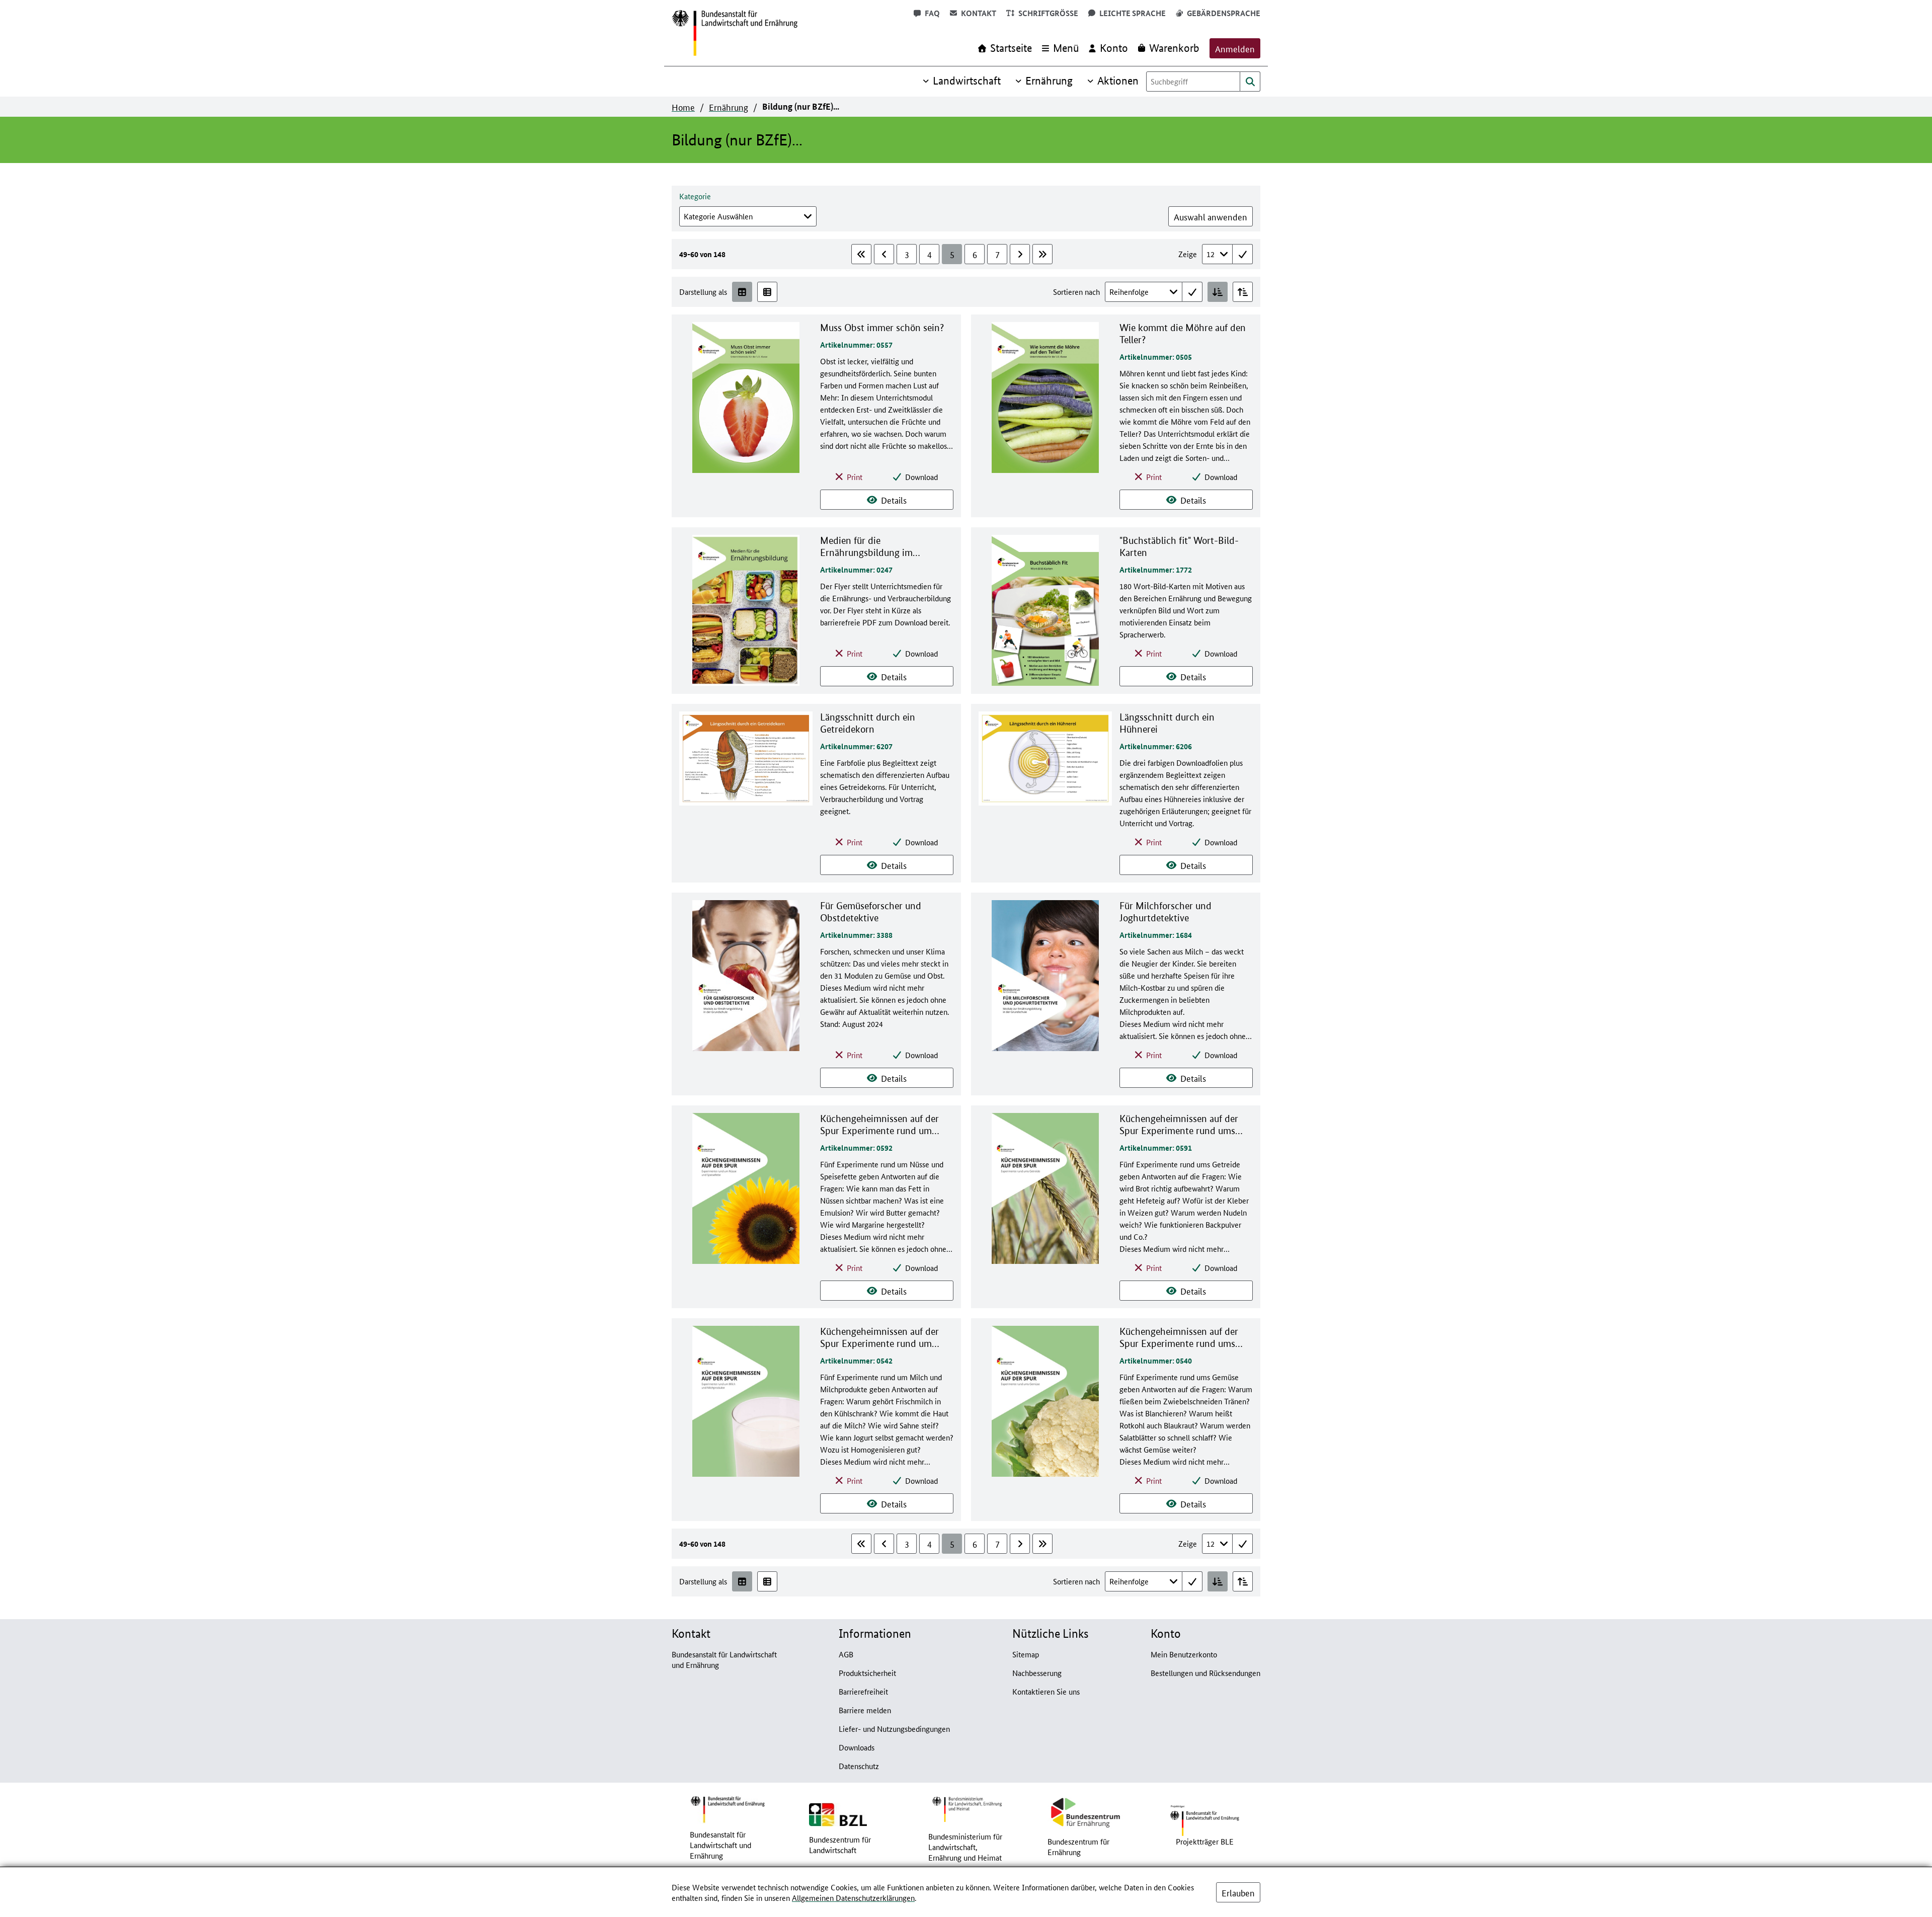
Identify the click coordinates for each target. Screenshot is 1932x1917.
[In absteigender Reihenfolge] (1243, 292)
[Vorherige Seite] (884, 254)
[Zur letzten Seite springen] (1042, 254)
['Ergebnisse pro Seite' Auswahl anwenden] (1243, 254)
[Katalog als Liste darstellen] (767, 292)
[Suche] (1250, 82)
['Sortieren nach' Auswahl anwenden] (1192, 292)
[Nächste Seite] (1020, 254)
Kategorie (695, 196)
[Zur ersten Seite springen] (861, 254)
